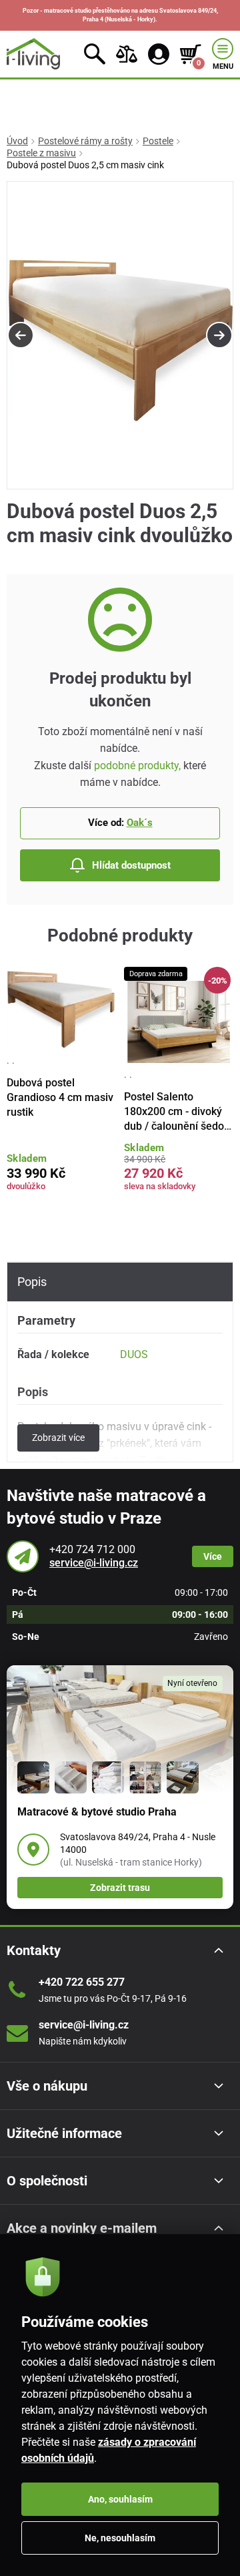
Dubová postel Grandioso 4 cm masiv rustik (60, 1098)
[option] (120, 336)
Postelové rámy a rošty (85, 141)
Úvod (17, 141)
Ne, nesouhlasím (120, 2538)
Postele (158, 141)
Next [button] (219, 335)
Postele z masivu (41, 153)
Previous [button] (21, 335)
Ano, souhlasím (120, 2499)
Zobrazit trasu (120, 1888)
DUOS (134, 1354)
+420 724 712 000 (92, 1549)
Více (213, 1556)
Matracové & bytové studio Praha (97, 1812)
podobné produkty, (137, 766)
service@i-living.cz (94, 1563)
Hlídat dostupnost (131, 865)
